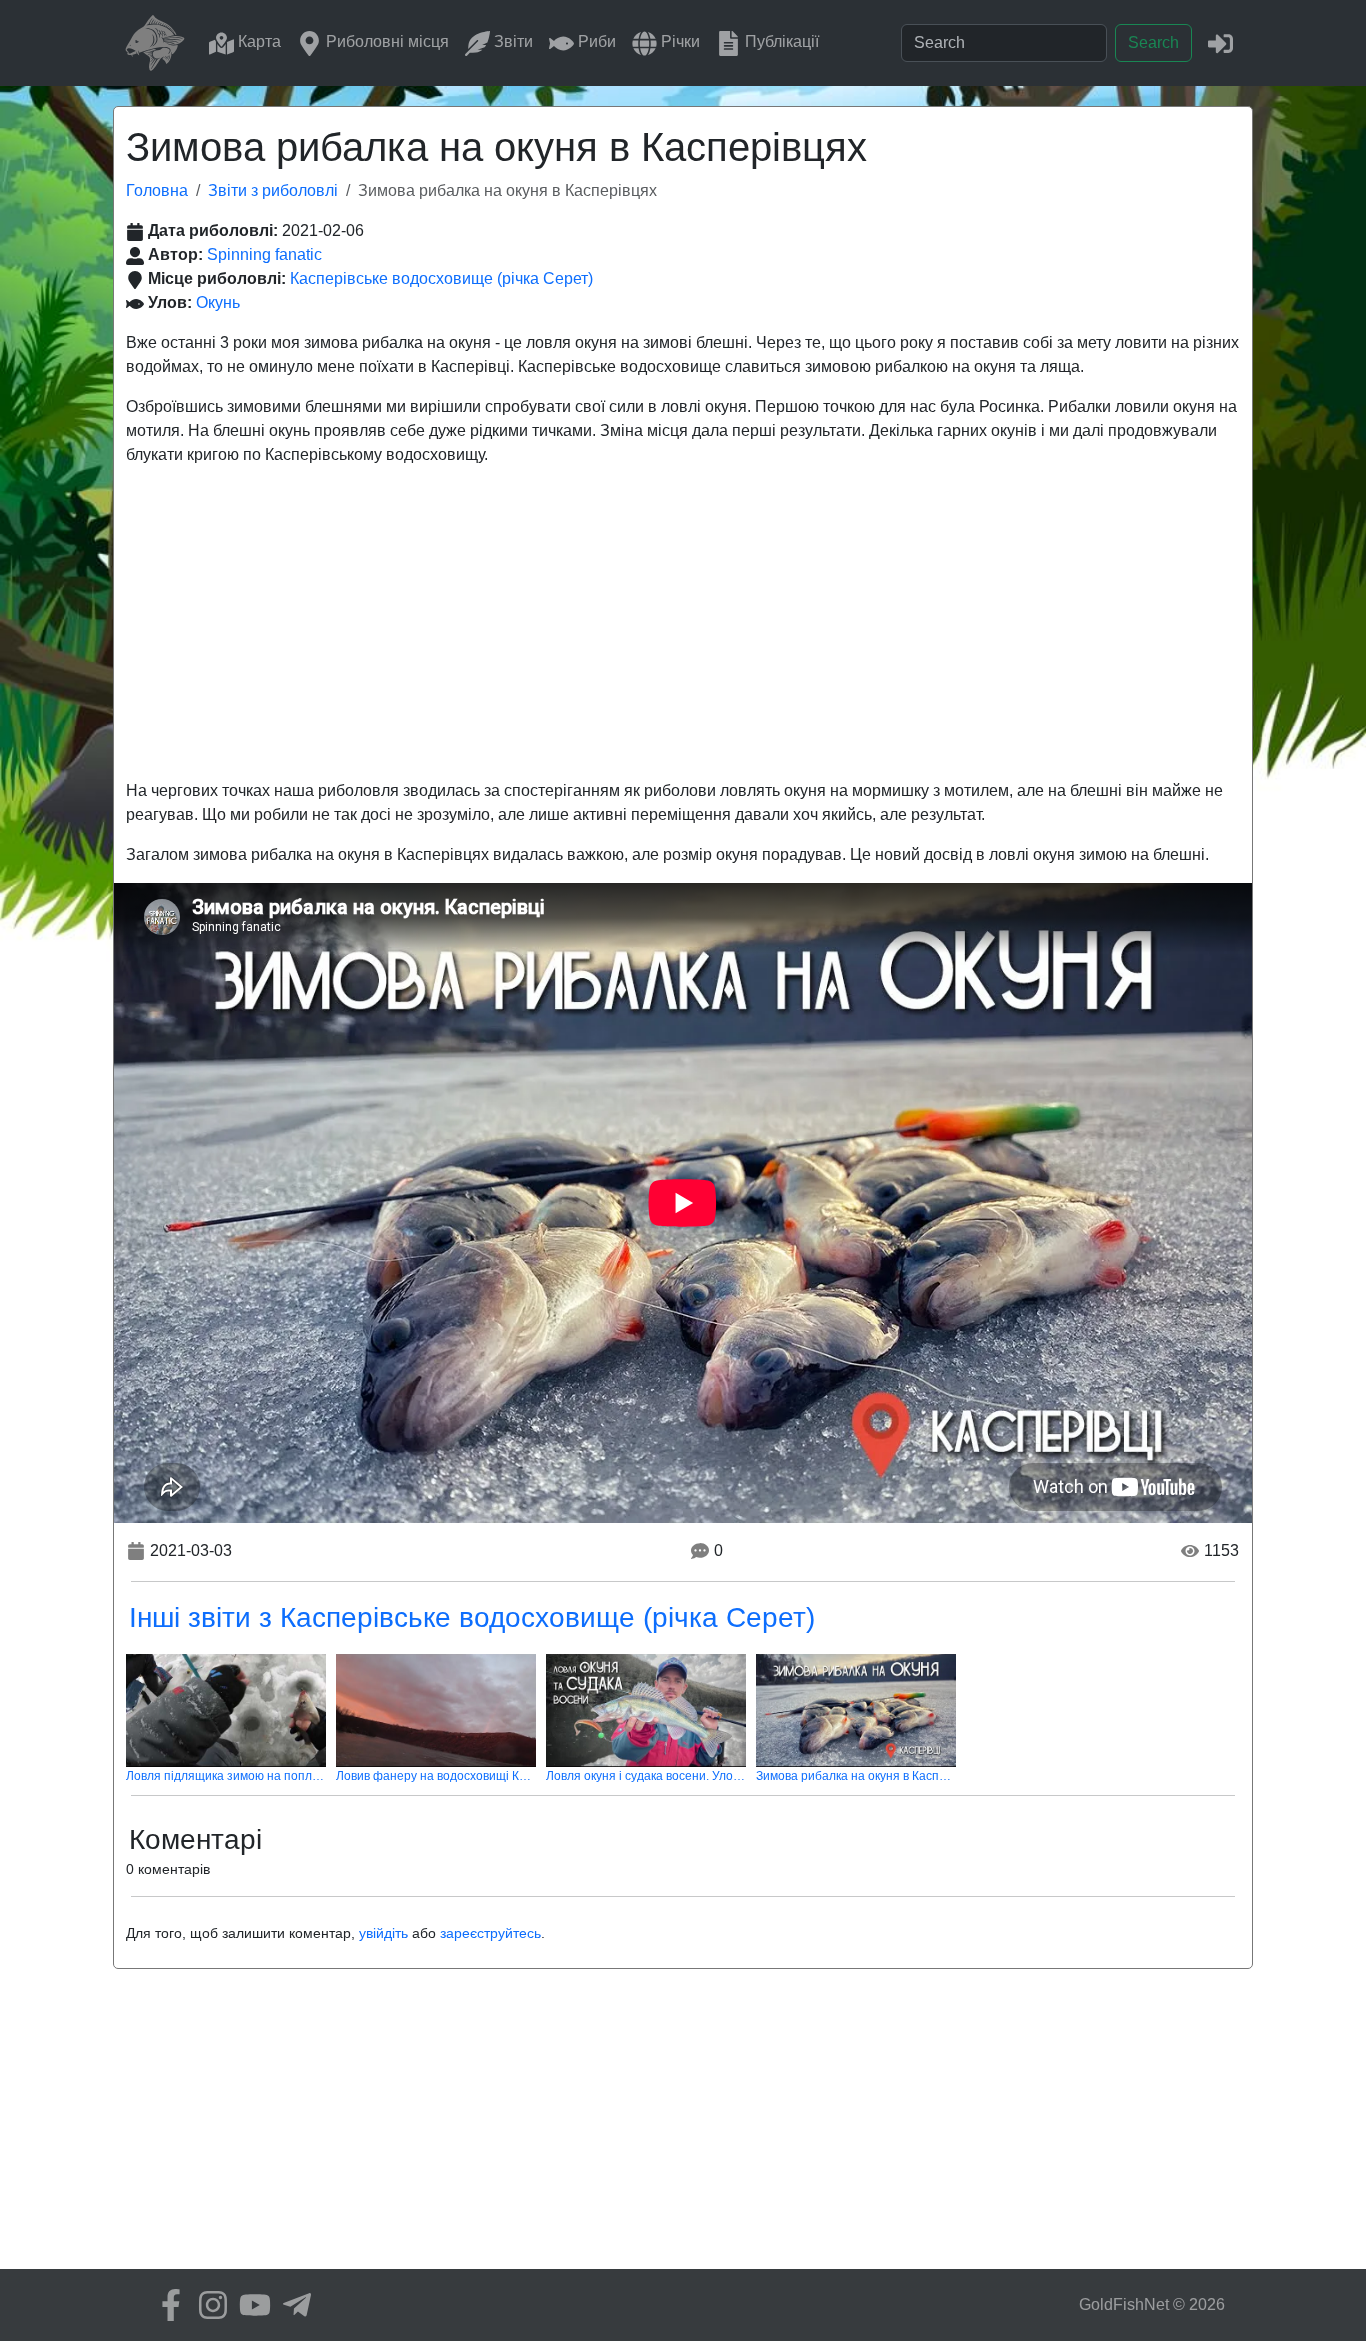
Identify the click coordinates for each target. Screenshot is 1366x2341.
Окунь (218, 302)
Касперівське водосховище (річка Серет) (441, 278)
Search (1153, 42)
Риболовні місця (385, 41)
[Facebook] (166, 2305)
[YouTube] (250, 2305)
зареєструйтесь (490, 1933)
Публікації (780, 41)
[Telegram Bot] (292, 2305)
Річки (678, 41)
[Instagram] (208, 2305)
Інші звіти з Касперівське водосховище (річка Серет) (472, 1617)
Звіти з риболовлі (273, 190)
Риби (595, 41)
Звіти (511, 41)
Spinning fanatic (264, 254)
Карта (257, 41)
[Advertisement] (683, 623)
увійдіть (383, 1933)
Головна (157, 190)
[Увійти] (1220, 42)
